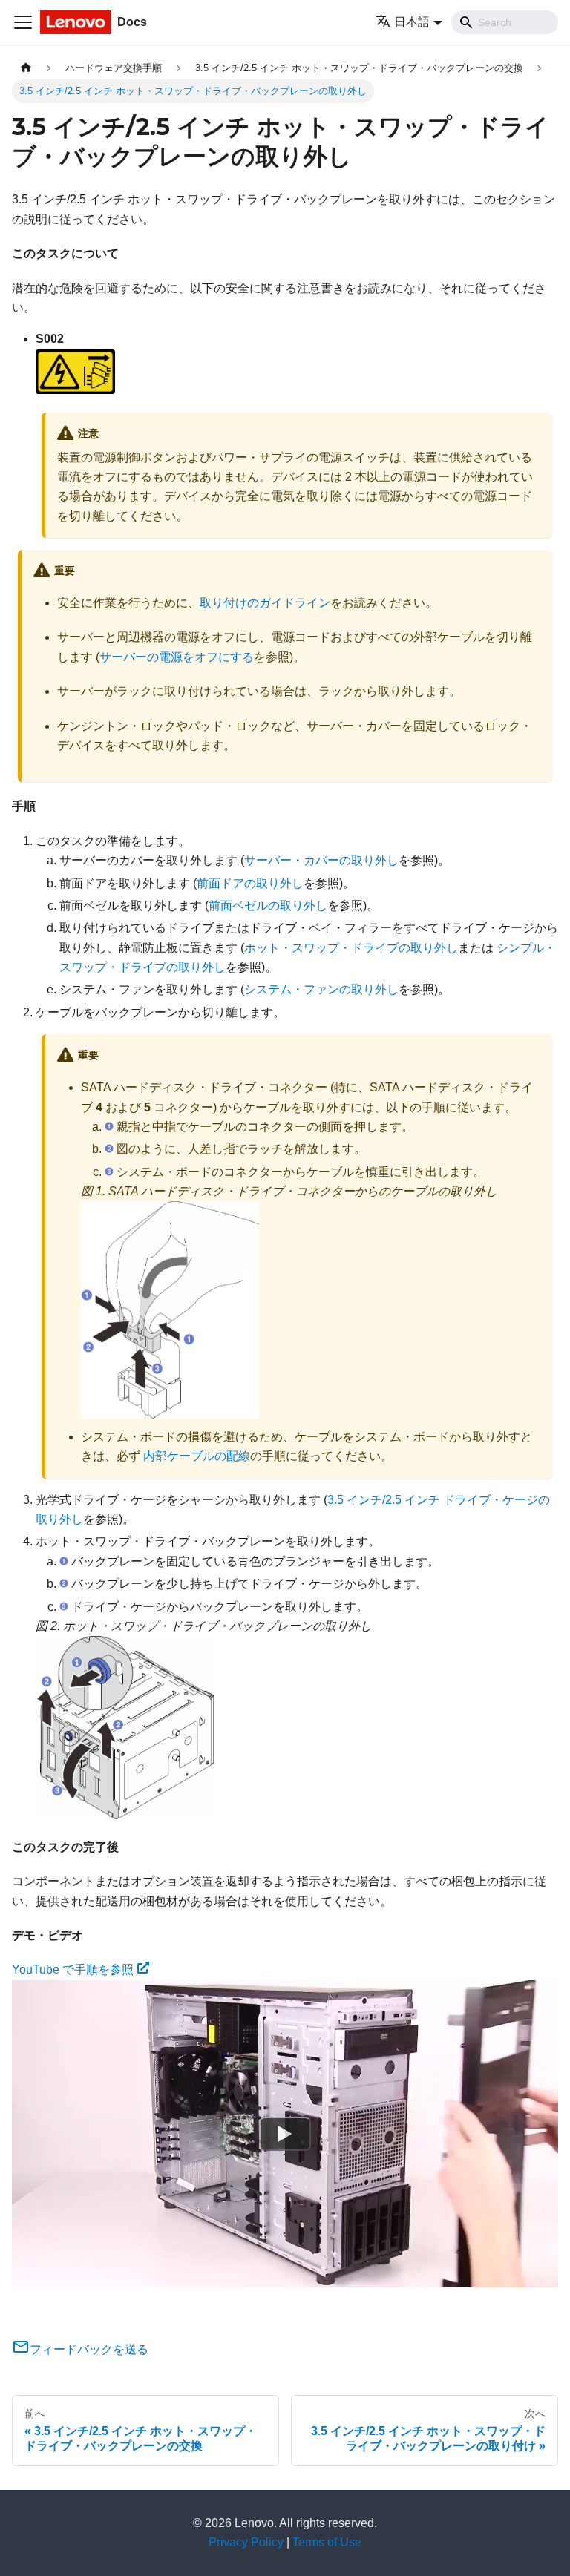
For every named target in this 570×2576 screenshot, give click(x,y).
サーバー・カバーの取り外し (321, 860)
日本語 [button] (412, 22)
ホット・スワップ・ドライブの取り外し (351, 948)
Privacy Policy (246, 2542)
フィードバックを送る (89, 2349)
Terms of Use (327, 2542)
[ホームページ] (26, 68)
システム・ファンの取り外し (321, 989)
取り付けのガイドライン (265, 603)
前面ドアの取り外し (250, 883)
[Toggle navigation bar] (23, 22)
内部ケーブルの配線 (197, 1456)
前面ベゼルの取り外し (268, 906)
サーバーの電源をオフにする (177, 657)
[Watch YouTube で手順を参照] (285, 2134)
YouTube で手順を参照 (73, 1969)
